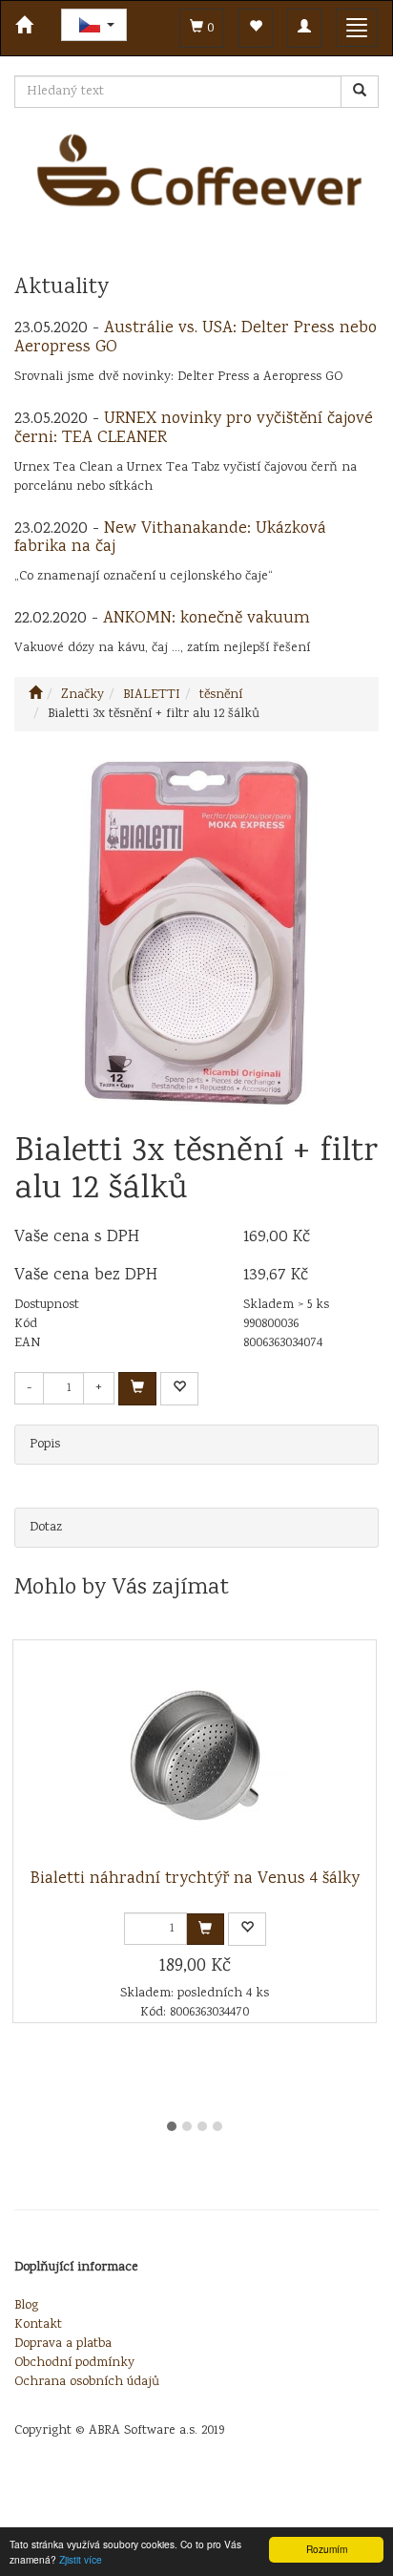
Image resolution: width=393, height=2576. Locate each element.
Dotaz (46, 1528)
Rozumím (327, 2549)
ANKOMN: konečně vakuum (207, 619)
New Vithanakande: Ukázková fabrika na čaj (170, 538)
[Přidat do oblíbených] (179, 1389)
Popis (45, 1445)
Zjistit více (81, 2559)
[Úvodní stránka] (35, 695)
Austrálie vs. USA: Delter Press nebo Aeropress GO (196, 338)
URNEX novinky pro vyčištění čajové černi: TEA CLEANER (194, 429)
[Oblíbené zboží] (256, 28)
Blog (26, 2306)
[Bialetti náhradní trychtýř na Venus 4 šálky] (195, 1755)
